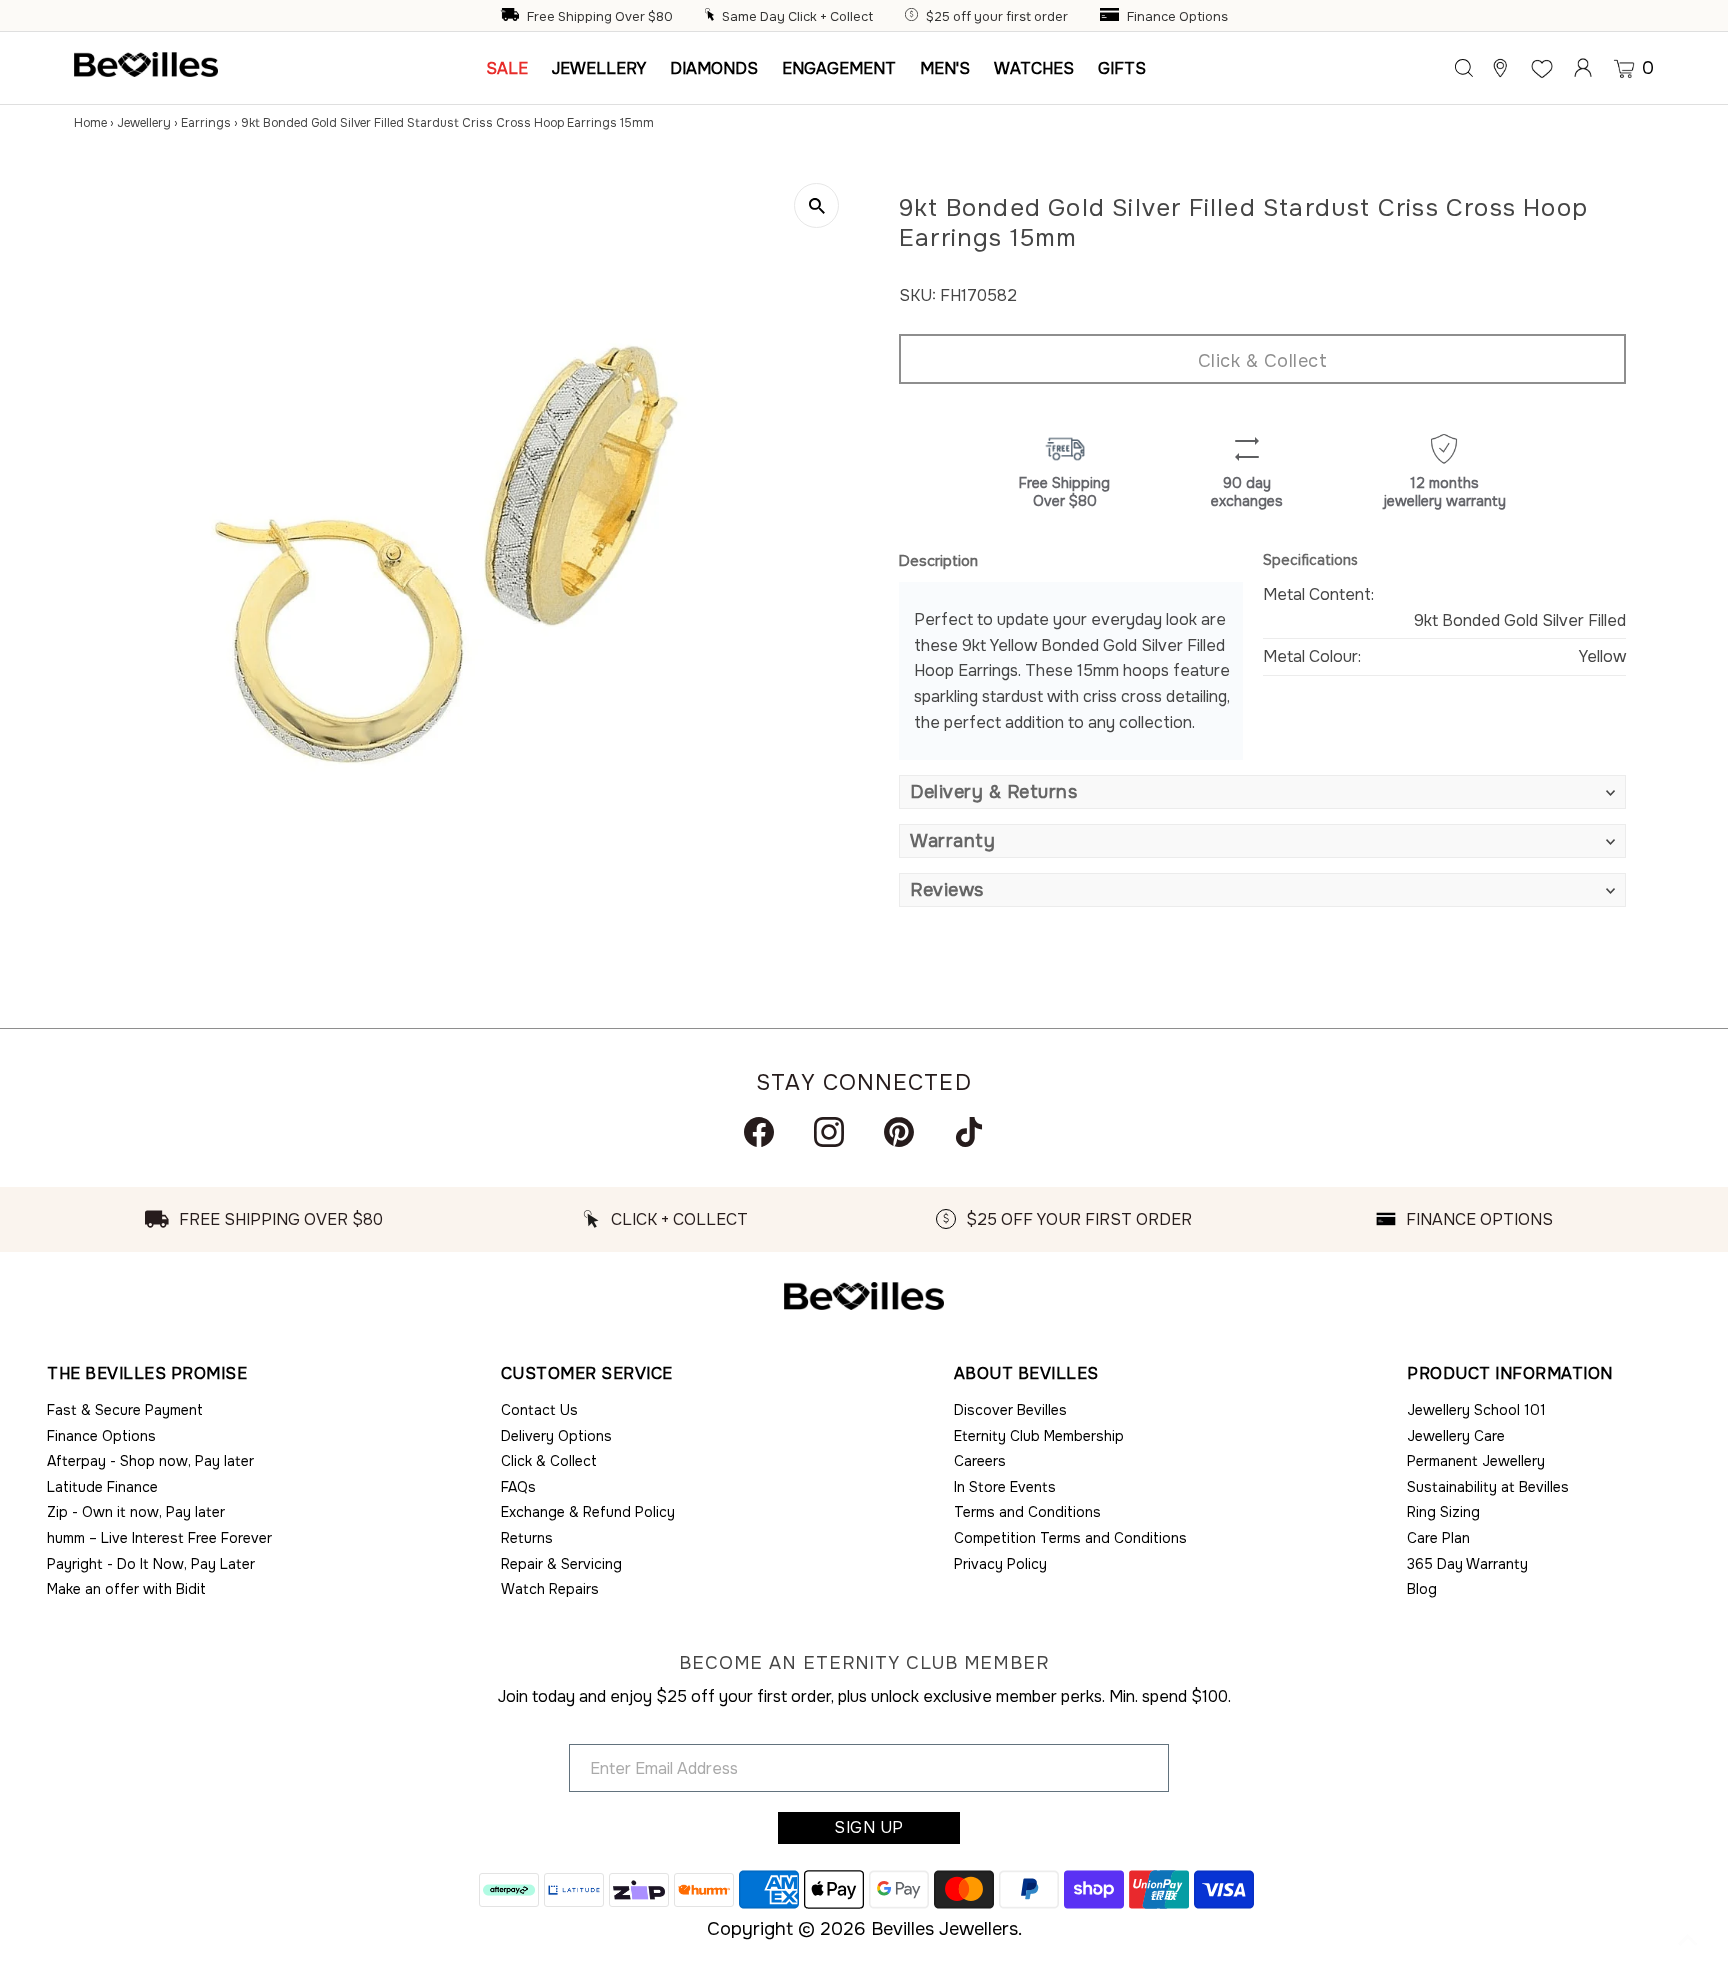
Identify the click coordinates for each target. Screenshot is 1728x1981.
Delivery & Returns (993, 792)
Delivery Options (556, 1436)
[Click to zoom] (816, 205)
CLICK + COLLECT (679, 1219)
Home (90, 123)
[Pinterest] (899, 1132)
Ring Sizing (1443, 1512)
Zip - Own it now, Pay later (136, 1512)
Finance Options (1177, 17)
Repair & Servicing (561, 1564)
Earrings (206, 123)
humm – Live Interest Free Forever (159, 1538)
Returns (527, 1538)
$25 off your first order (997, 17)
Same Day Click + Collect (797, 17)
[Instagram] (829, 1132)
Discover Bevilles (1010, 1410)
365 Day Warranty (1467, 1564)
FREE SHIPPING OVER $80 (281, 1219)
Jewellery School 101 (1476, 1410)
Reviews (947, 890)
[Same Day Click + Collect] (712, 17)
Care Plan (1438, 1538)
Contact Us (539, 1410)
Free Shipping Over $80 (600, 17)
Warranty (952, 841)
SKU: (917, 295)
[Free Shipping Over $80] (512, 17)
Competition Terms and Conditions (1070, 1538)
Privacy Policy (1000, 1564)
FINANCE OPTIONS (1479, 1219)
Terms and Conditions (1027, 1512)
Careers (980, 1461)
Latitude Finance (102, 1487)
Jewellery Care (1456, 1436)
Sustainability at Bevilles (1488, 1487)
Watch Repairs (550, 1589)
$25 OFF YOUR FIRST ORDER (1079, 1219)
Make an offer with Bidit (126, 1589)
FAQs (518, 1487)
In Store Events (1005, 1487)
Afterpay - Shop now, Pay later (150, 1461)
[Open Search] (1464, 68)
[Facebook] (759, 1132)
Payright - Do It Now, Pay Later (151, 1564)
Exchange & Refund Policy (588, 1512)
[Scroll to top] (1688, 1941)
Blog (1422, 1589)
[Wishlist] (1542, 68)
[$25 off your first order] (914, 17)
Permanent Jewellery (1476, 1461)
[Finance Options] (1112, 17)
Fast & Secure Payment (125, 1410)
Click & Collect (1263, 361)
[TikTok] (969, 1132)
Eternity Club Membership (1039, 1436)
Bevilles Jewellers (944, 1929)
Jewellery (144, 123)
